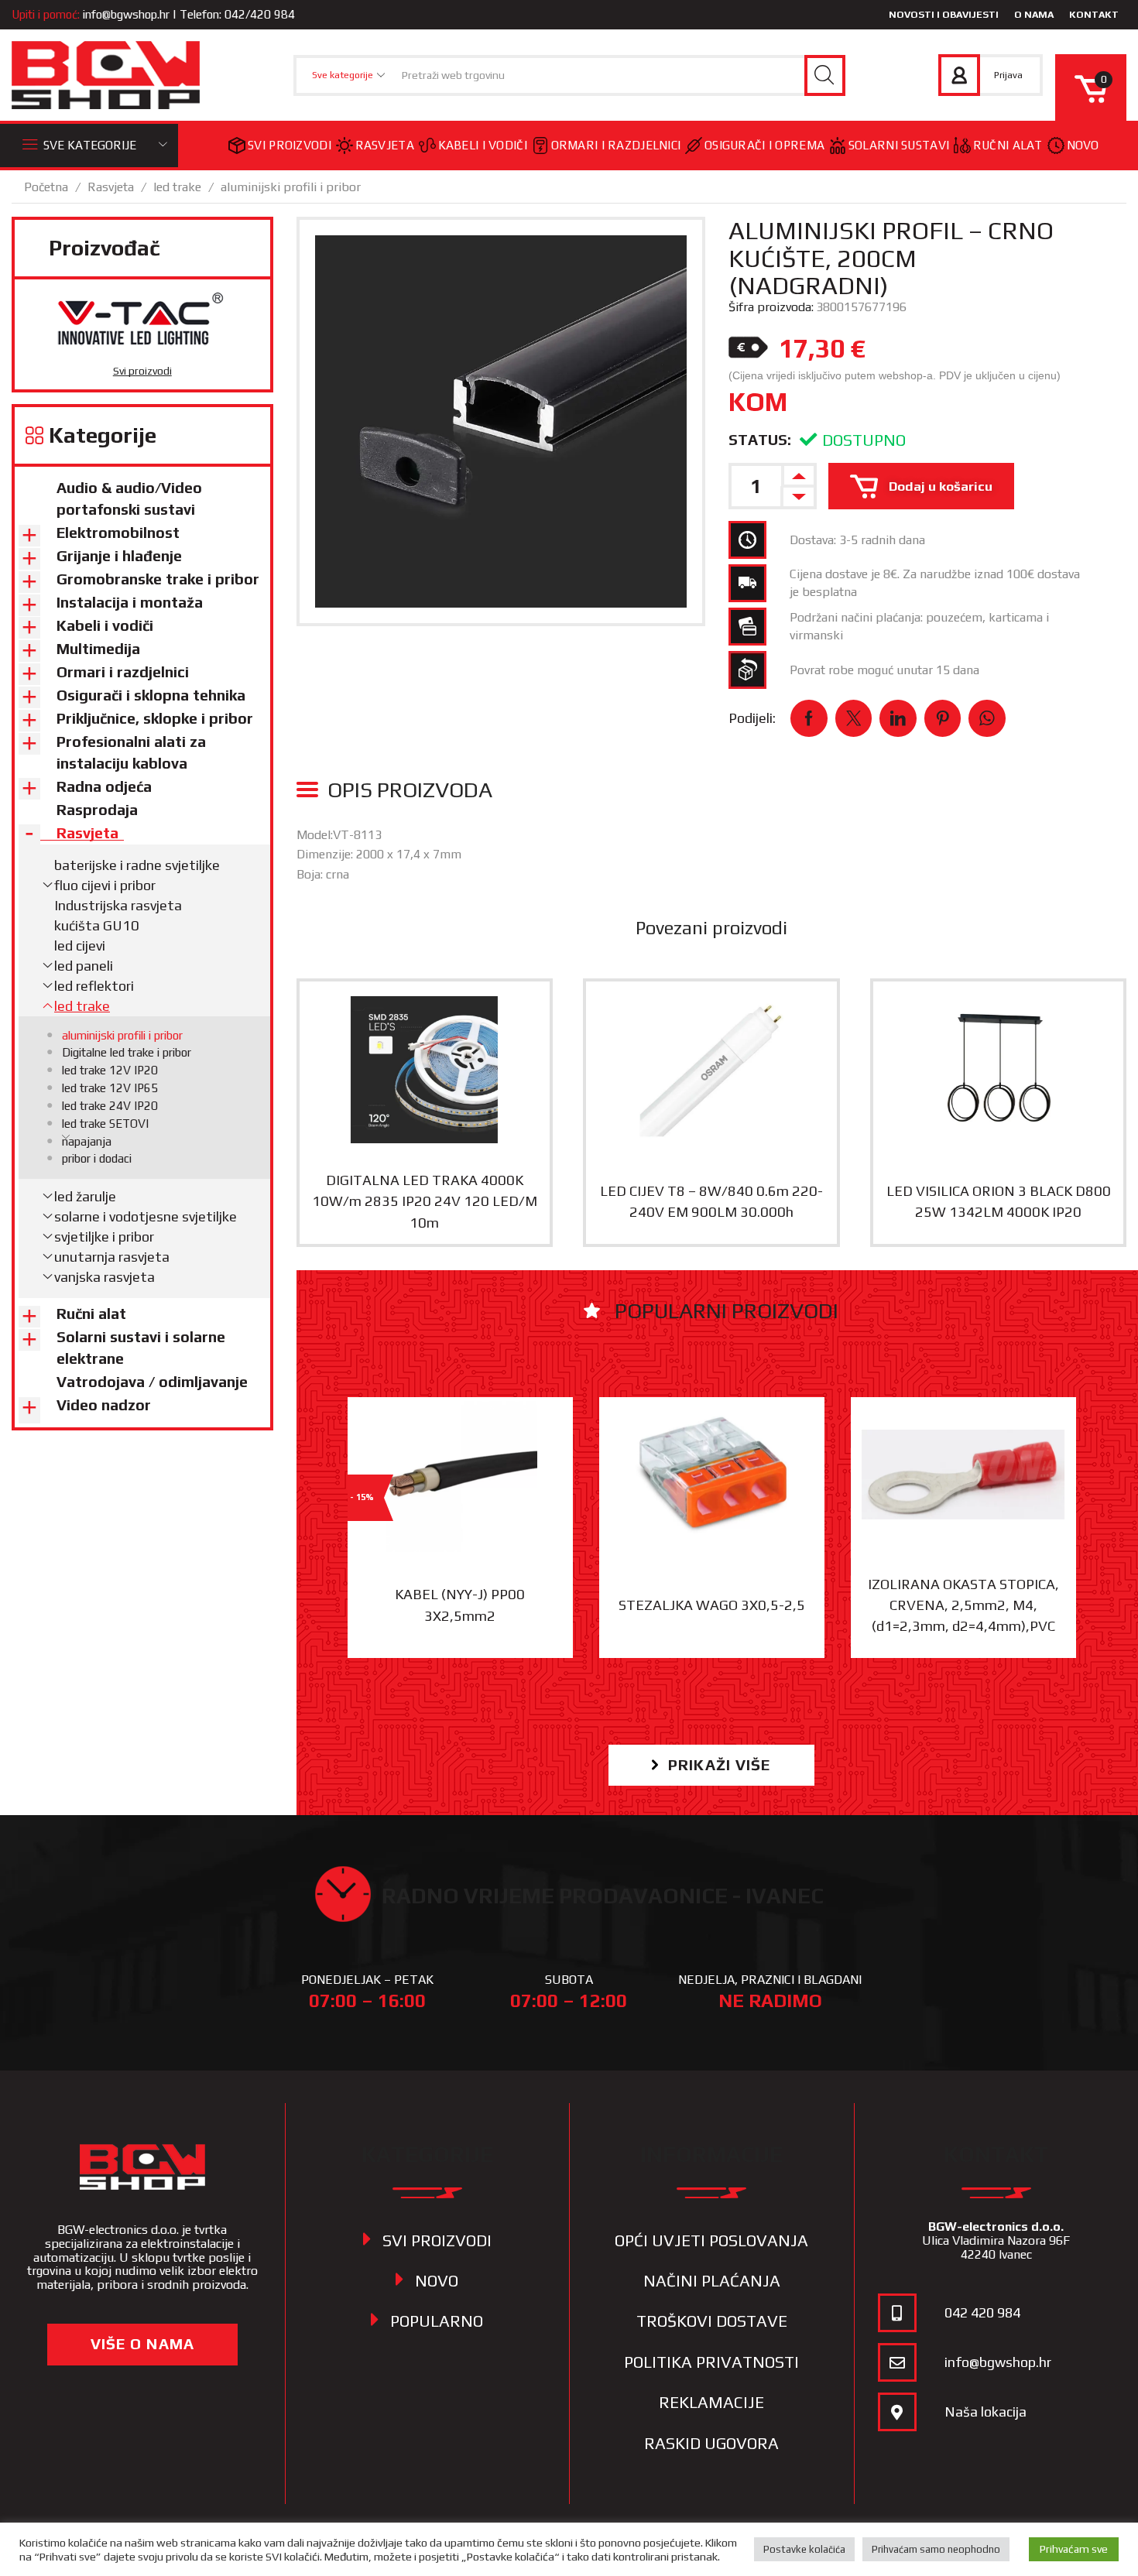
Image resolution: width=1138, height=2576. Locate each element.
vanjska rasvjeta (105, 1277)
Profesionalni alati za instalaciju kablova (131, 752)
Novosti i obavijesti (944, 14)
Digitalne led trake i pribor (127, 1052)
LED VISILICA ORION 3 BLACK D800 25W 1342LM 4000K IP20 (999, 1201)
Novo (1083, 145)
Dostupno (864, 440)
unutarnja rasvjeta (112, 1257)
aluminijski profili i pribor (291, 187)
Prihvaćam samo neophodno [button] (936, 2549)
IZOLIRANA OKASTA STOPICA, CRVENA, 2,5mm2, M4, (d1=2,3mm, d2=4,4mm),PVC (963, 1605)
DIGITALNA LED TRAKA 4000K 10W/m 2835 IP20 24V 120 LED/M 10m (425, 1201)
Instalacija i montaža (130, 602)
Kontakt (1094, 14)
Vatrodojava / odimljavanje (152, 1382)
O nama (1034, 14)
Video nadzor (104, 1405)
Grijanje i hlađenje (119, 556)
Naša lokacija (985, 2412)
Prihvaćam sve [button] (1074, 2549)
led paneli (84, 966)
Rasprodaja (97, 810)
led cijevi (80, 945)
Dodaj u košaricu (941, 486)
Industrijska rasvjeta (118, 905)
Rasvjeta (385, 145)
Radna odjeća (104, 786)
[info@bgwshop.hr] (897, 2362)
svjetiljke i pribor (104, 1237)
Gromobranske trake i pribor (158, 579)
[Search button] (825, 75)
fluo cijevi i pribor (105, 885)
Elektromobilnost (118, 533)
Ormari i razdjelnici (616, 145)
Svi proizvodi (290, 145)
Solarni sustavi (899, 145)
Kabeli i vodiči (483, 145)
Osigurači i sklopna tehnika (151, 695)
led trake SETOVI (105, 1124)
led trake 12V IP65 (110, 1088)
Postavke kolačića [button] (804, 2549)
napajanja (87, 1141)
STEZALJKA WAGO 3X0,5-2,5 (712, 1605)
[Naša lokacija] (897, 2412)
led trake (177, 187)
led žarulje (85, 1196)
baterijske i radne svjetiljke (137, 865)
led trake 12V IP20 (110, 1070)
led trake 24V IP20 (110, 1106)
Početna (46, 187)
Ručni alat (1008, 145)
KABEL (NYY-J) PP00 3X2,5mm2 (460, 1605)
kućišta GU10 (97, 925)
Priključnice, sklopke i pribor (155, 718)
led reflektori (94, 986)
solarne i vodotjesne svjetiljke (146, 1216)
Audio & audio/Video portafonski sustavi (129, 498)
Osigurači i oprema (764, 145)
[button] (711, 1765)
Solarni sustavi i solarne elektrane (141, 1348)
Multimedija (98, 649)
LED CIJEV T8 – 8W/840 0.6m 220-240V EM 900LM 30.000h (711, 1201)
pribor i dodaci (97, 1158)
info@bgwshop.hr (126, 14)
